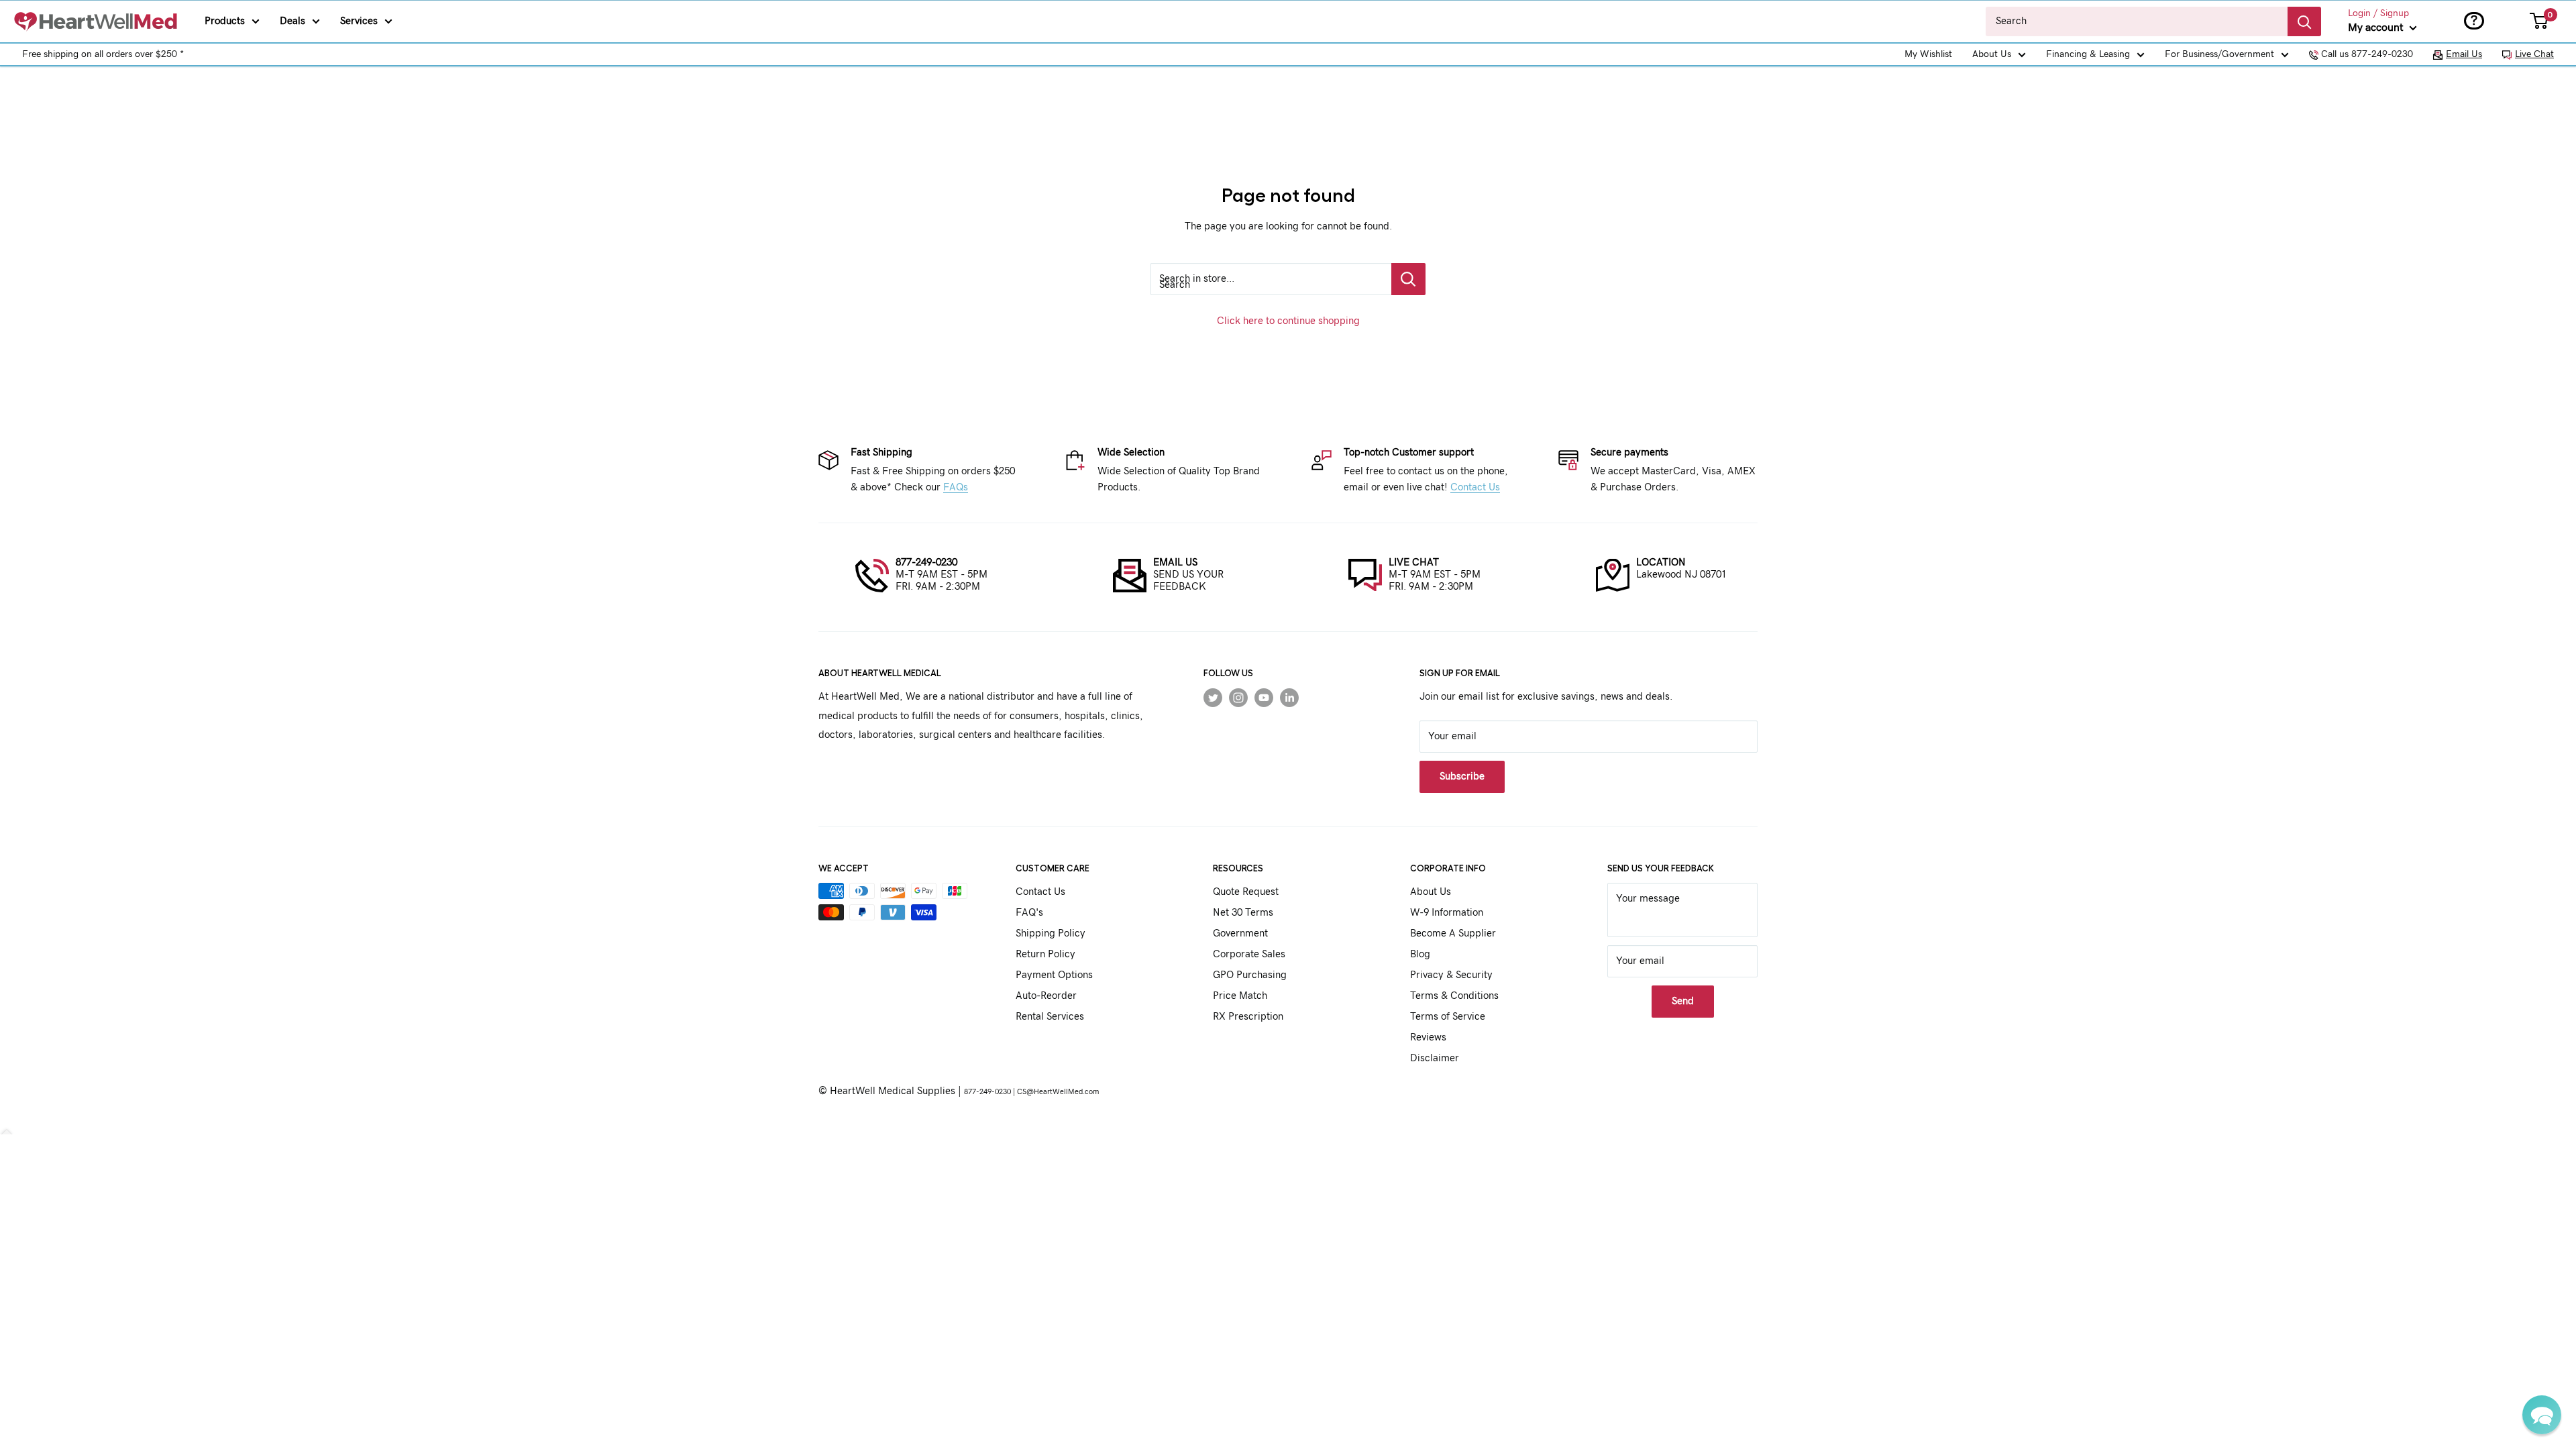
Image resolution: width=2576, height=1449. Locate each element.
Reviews (1428, 1037)
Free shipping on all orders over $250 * (103, 54)
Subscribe (1462, 776)
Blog (1420, 954)
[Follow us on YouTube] (1264, 697)
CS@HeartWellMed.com (1058, 1092)
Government (1240, 933)
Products (225, 21)
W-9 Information (1447, 913)
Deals (292, 21)
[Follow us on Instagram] (1238, 697)
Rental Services (1050, 1017)
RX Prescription (1248, 1017)
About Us (1992, 54)
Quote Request (1246, 892)
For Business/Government (2219, 54)
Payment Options (1054, 975)
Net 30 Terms (1243, 913)
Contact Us (1475, 487)
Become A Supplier (1453, 933)
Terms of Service (1448, 1017)
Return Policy (1045, 954)
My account (2377, 28)
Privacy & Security (1451, 975)
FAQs (956, 487)
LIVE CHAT (1414, 562)
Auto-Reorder (1046, 996)
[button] (2542, 1415)
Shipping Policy (1051, 933)
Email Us (2464, 54)
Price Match (1240, 996)
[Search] (2304, 21)
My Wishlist (1928, 54)
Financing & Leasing (2088, 54)
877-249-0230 (926, 562)
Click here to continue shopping (1288, 321)
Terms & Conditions (1454, 996)
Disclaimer (1435, 1058)
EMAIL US (1175, 562)
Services (359, 21)
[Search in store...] (1408, 279)
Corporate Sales (1249, 954)
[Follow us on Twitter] (1213, 697)
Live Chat (2534, 54)
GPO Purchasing (1250, 975)
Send (1683, 1001)
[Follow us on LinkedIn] (1289, 697)
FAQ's (1029, 913)
